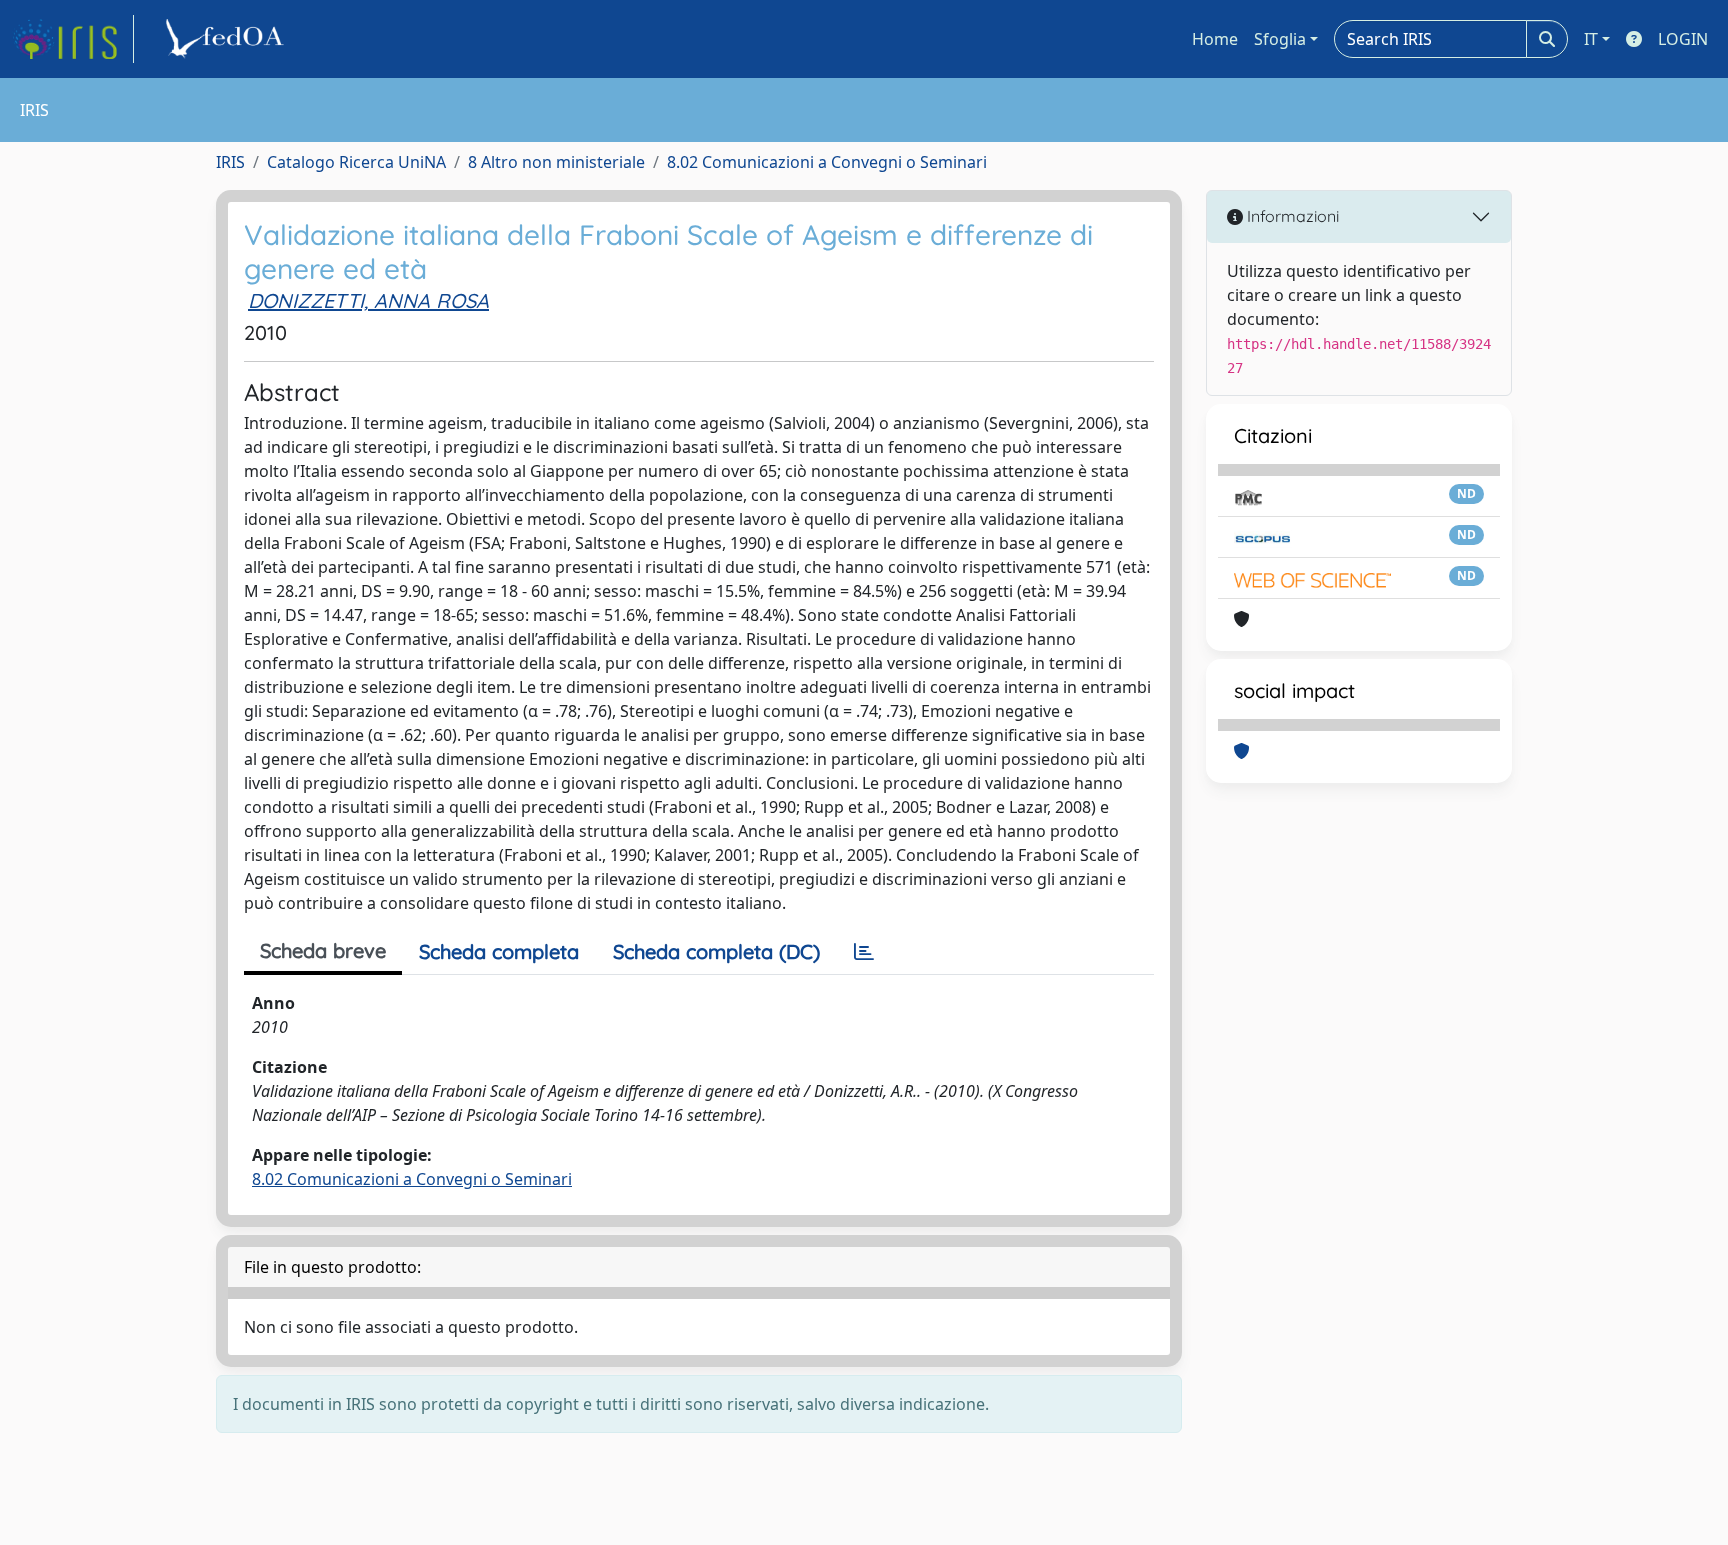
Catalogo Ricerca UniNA (356, 162)
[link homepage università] (228, 39)
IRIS (230, 162)
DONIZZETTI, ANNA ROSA (368, 300)
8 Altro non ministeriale (556, 162)
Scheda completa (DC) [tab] (716, 951)
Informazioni (1291, 216)
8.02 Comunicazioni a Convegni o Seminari (827, 162)
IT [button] (1591, 39)
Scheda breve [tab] (323, 950)
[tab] (864, 952)
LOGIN (1683, 39)
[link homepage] (73, 39)
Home (1215, 39)
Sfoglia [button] (1280, 39)
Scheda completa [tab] (499, 951)
